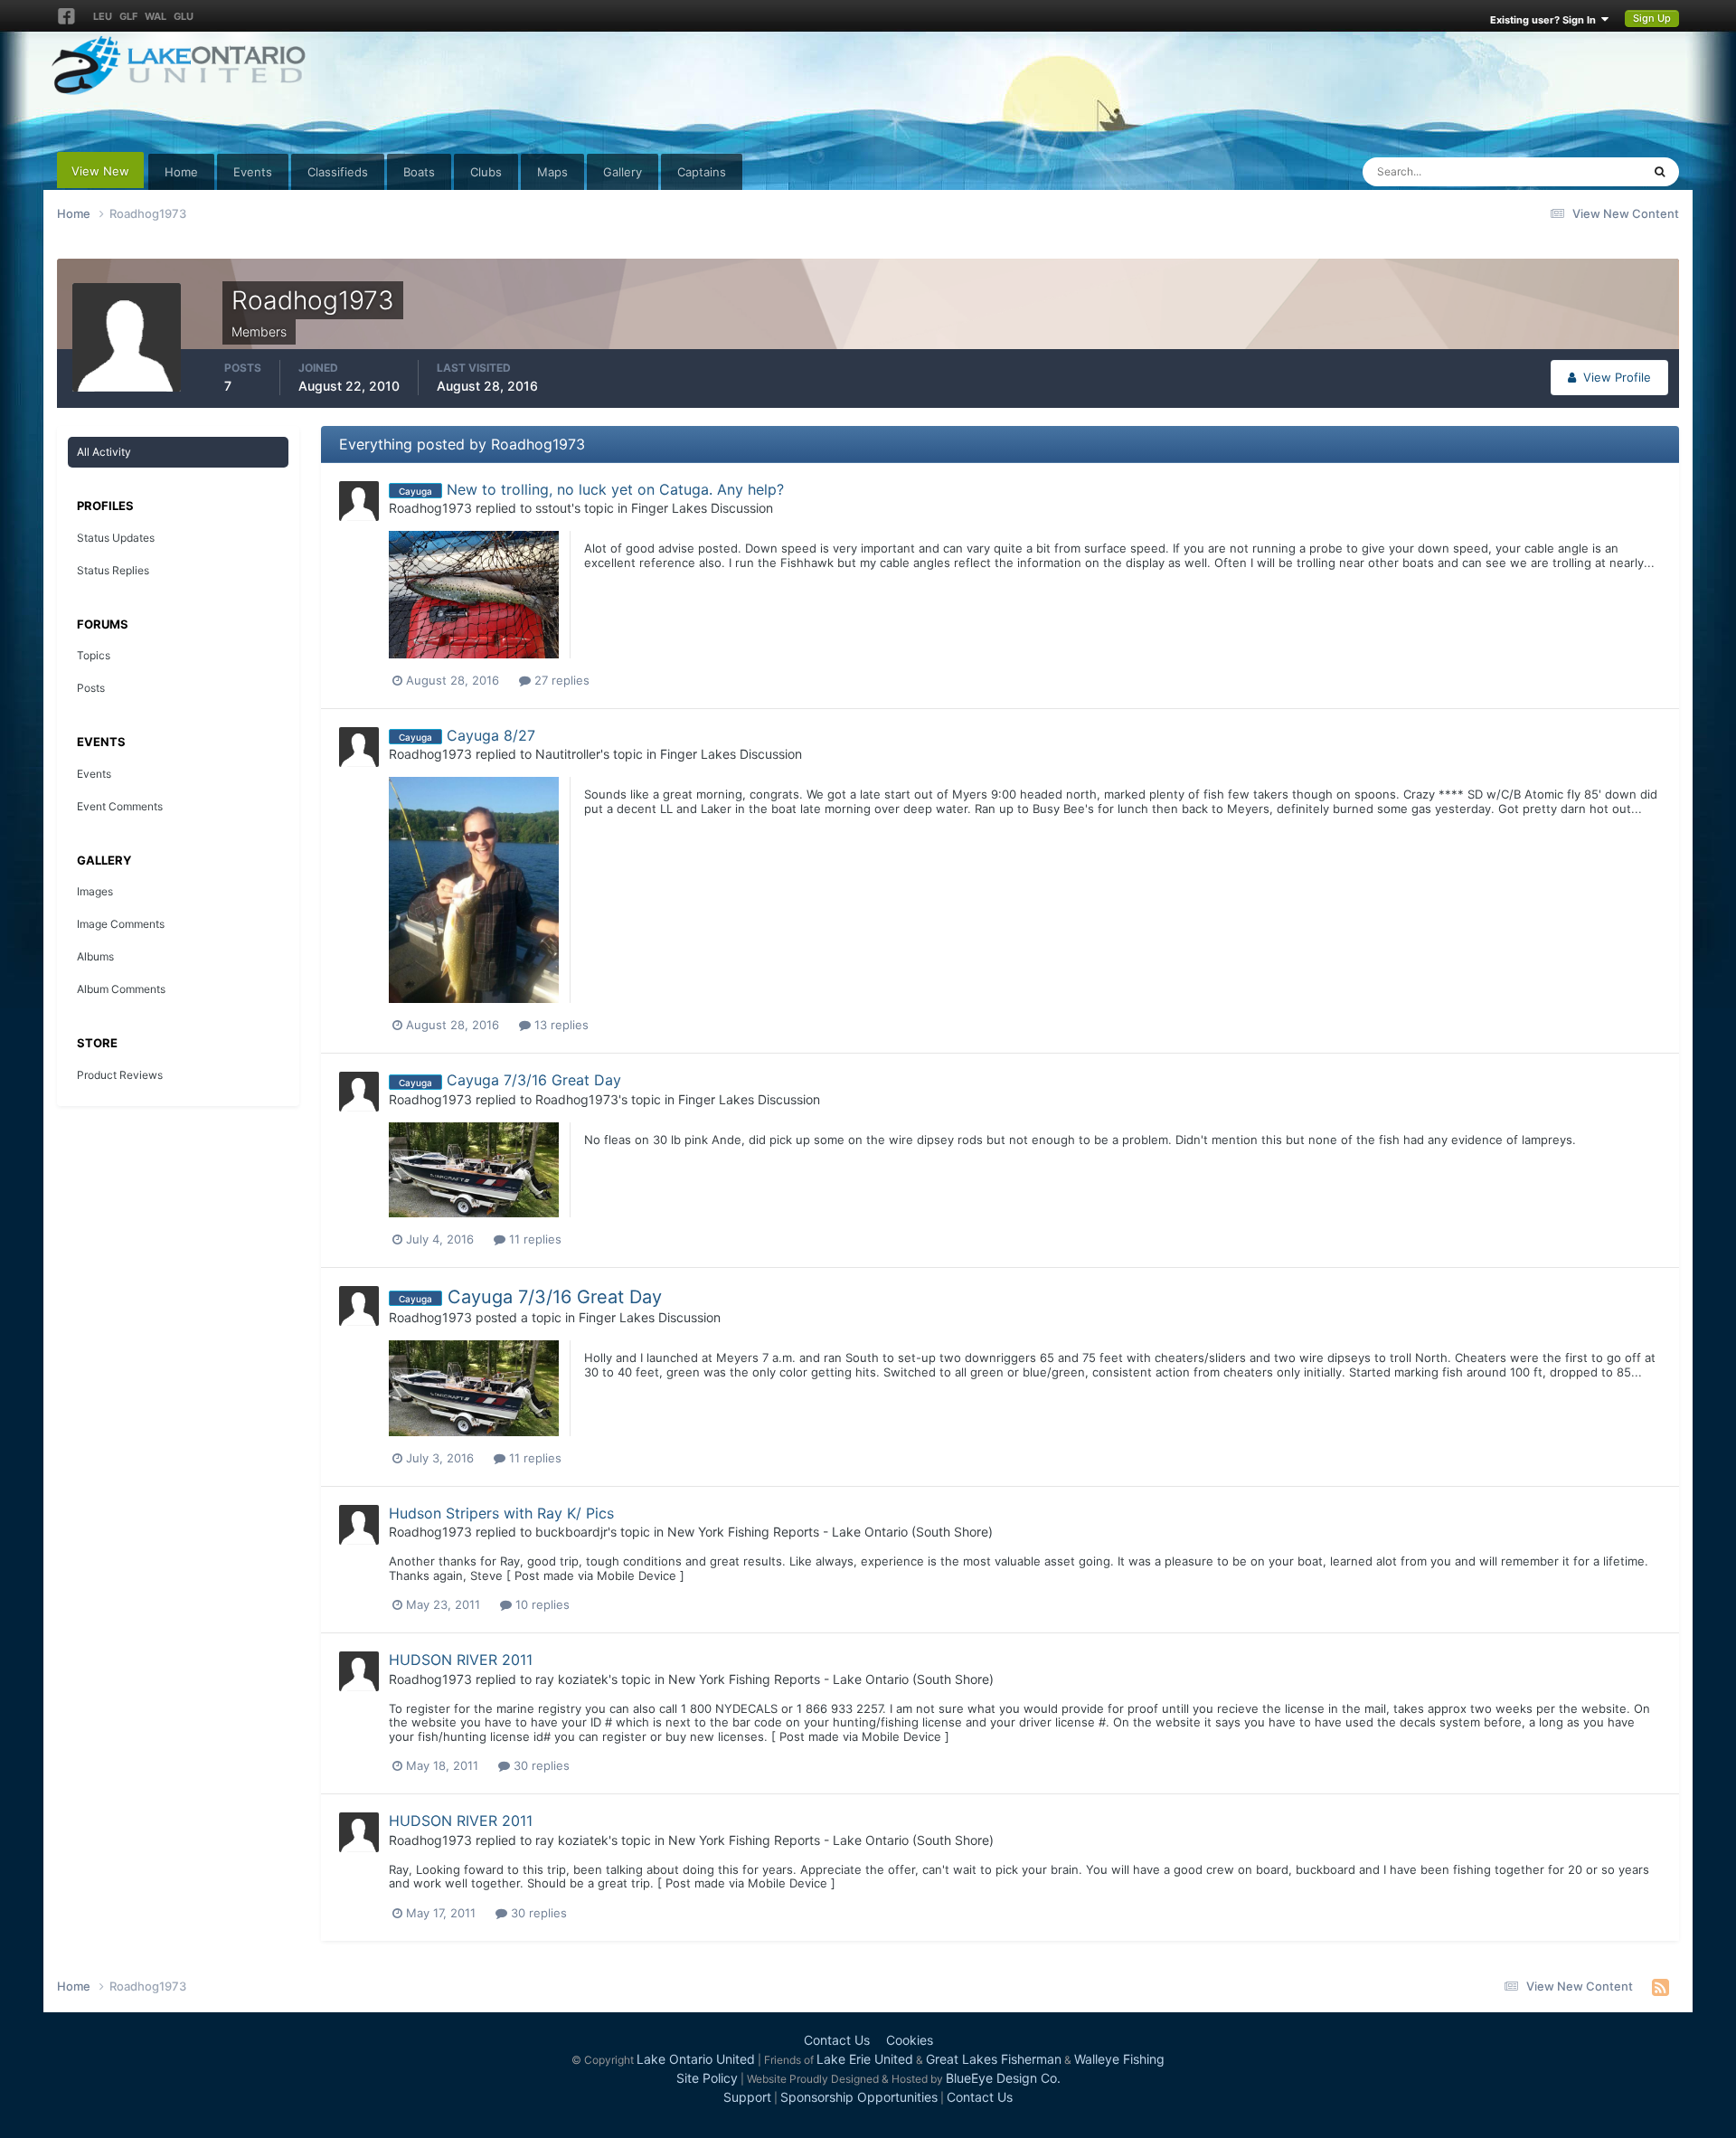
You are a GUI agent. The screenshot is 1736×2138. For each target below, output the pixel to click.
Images (95, 891)
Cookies (910, 2040)
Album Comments (121, 989)
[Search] (1660, 172)
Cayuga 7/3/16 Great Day (534, 1080)
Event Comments (120, 806)
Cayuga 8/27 (491, 735)
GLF (128, 16)
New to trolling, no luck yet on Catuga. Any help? (615, 489)
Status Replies (113, 570)
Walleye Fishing (1119, 2059)
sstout (553, 508)
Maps (552, 172)
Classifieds (338, 172)
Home (181, 172)
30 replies (540, 1765)
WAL (156, 16)
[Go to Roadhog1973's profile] (359, 501)
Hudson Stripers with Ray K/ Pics (501, 1513)
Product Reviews (120, 1075)
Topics (94, 655)
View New (100, 171)
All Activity (104, 452)
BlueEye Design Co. (1003, 2078)
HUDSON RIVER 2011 (461, 1660)
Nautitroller (568, 754)
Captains (702, 172)
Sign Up (1652, 18)
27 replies (560, 680)
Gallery (623, 172)
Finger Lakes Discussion (702, 508)
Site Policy (707, 2078)
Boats (419, 172)
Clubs (486, 172)
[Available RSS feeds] (1661, 1987)
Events (253, 172)
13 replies (560, 1025)
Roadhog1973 (430, 508)
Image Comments (121, 924)
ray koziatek (572, 1679)
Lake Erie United (865, 2059)
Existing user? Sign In (1546, 20)
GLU (184, 16)
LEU (103, 16)
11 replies (533, 1239)
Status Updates (1577, 171)
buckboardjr (571, 1532)
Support (747, 2097)
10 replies (541, 1604)
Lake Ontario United (696, 2059)
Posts (91, 688)
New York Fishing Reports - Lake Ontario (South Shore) (830, 1532)
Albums (95, 956)
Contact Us (837, 2040)
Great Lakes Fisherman (994, 2059)
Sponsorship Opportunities (859, 2097)
